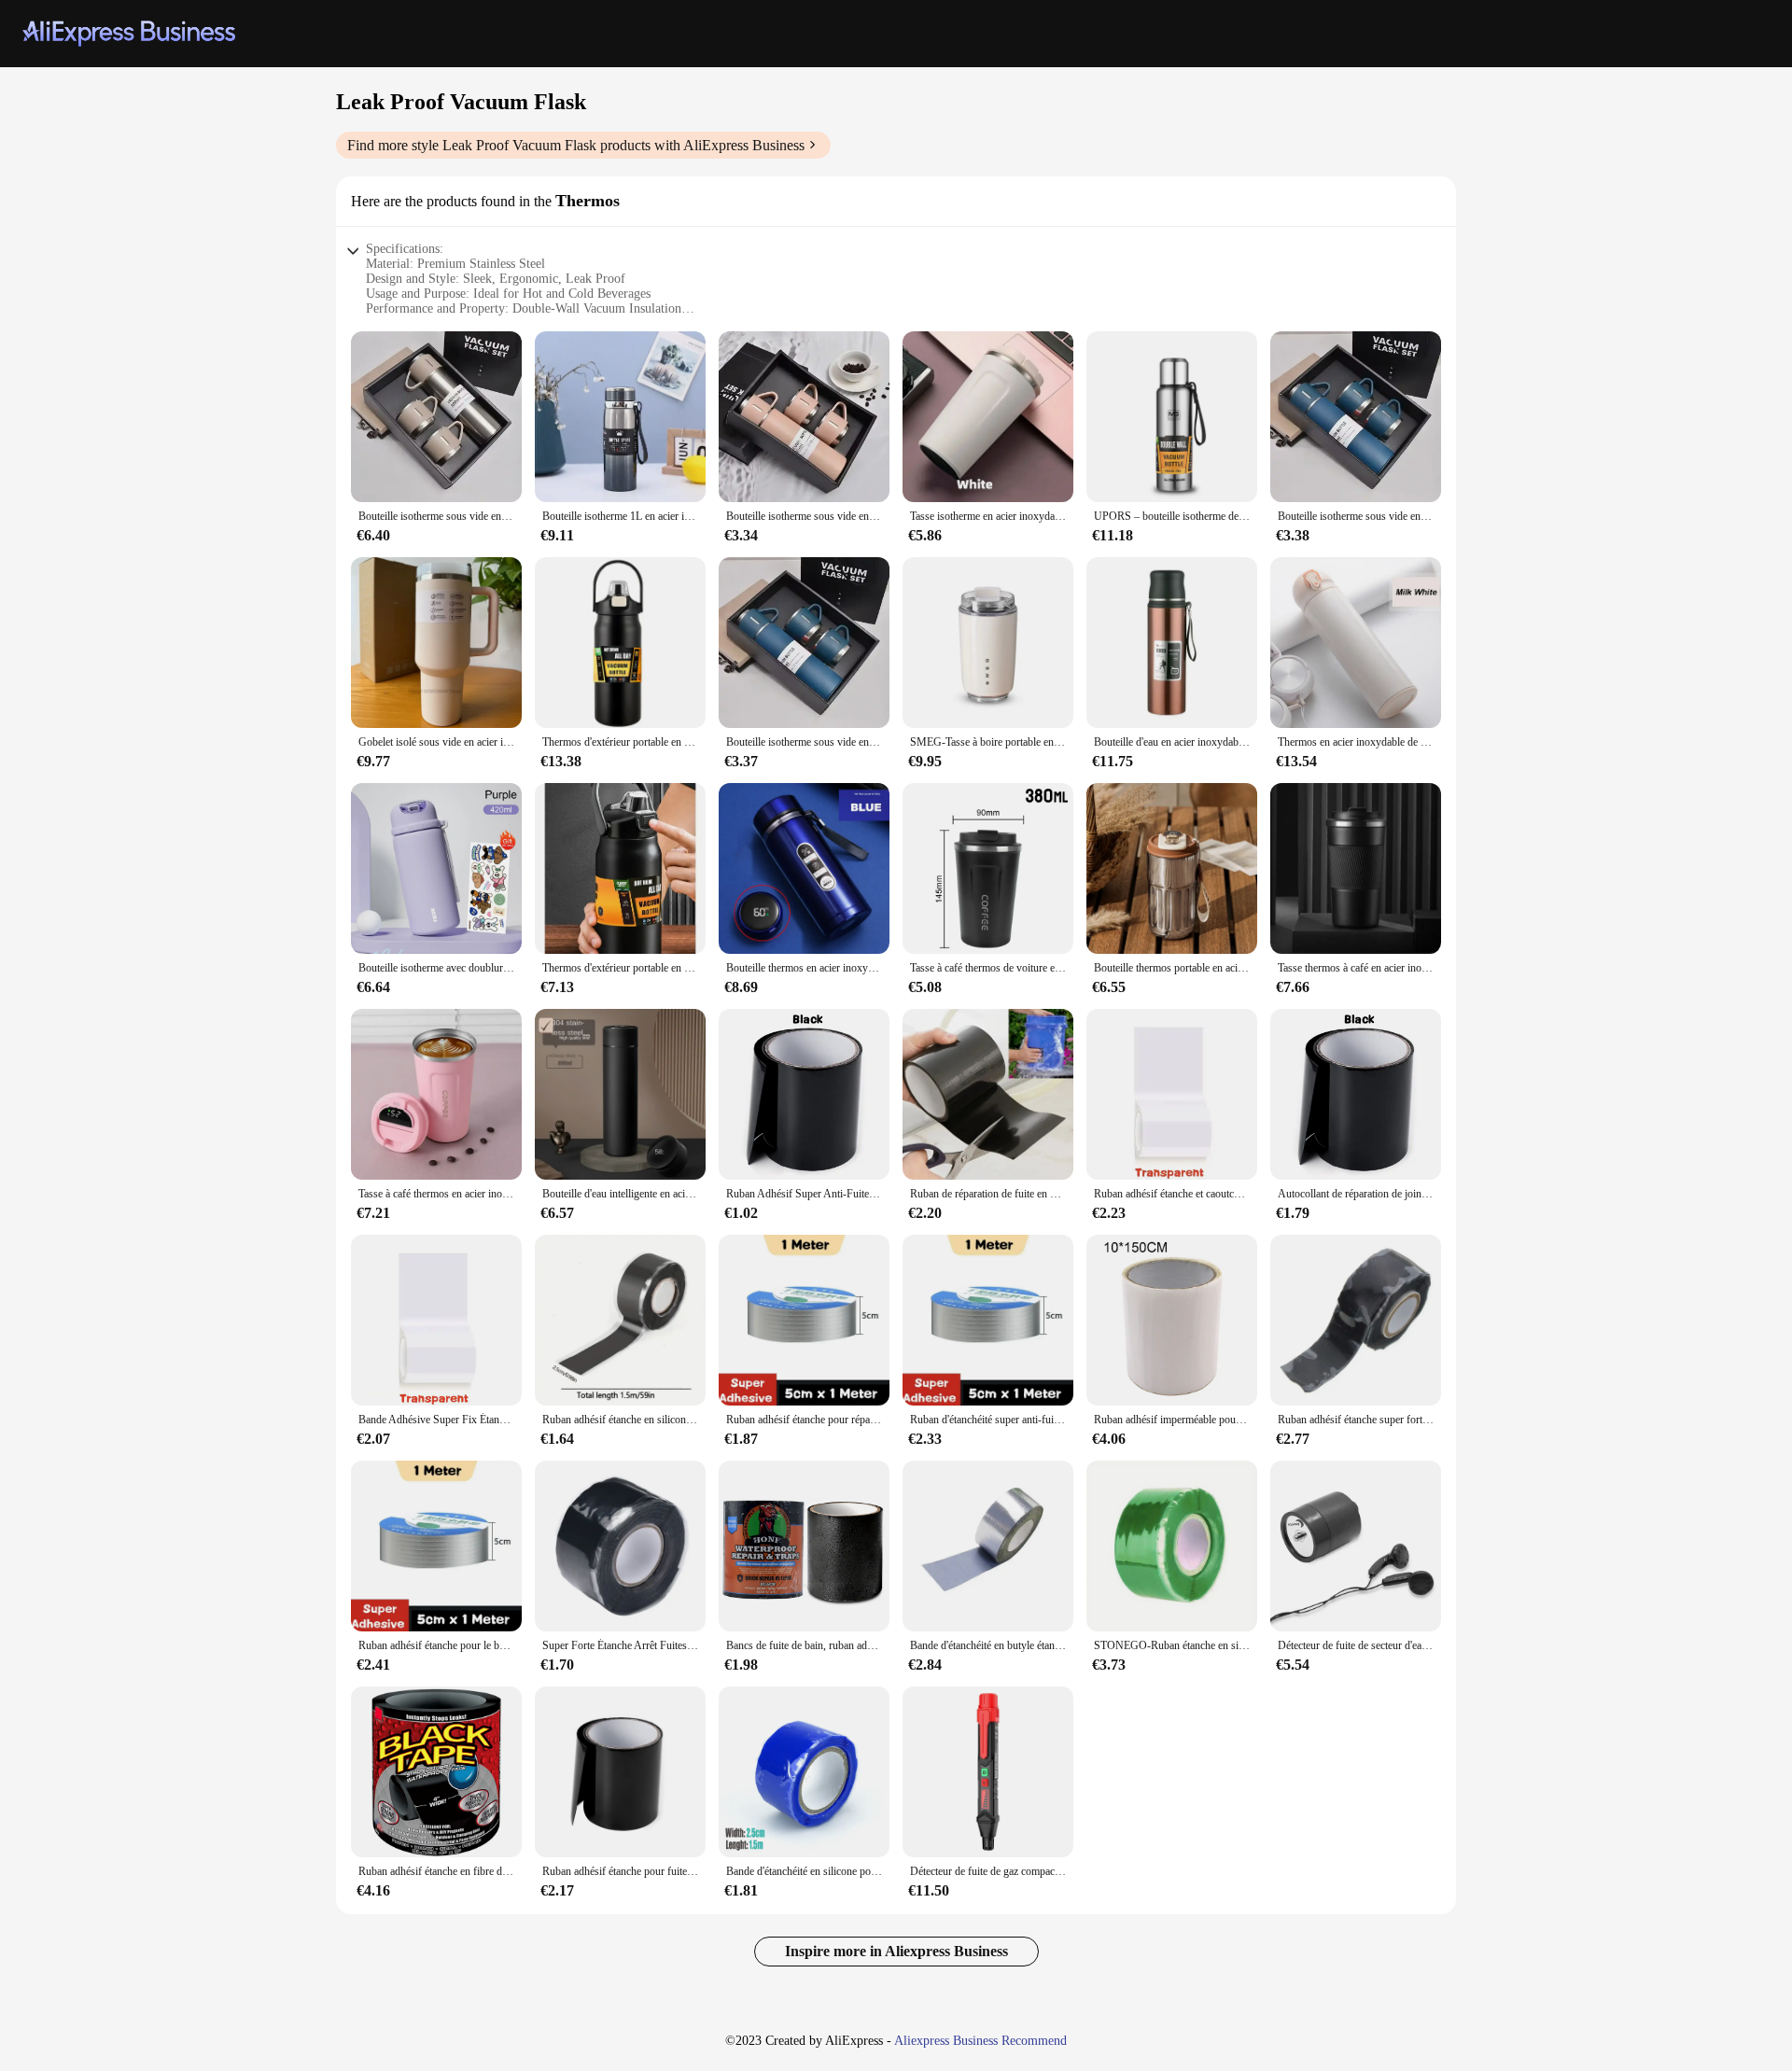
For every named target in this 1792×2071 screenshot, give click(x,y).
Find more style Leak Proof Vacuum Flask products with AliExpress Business (576, 145)
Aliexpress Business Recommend (980, 2041)
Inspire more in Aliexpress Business (896, 1951)
